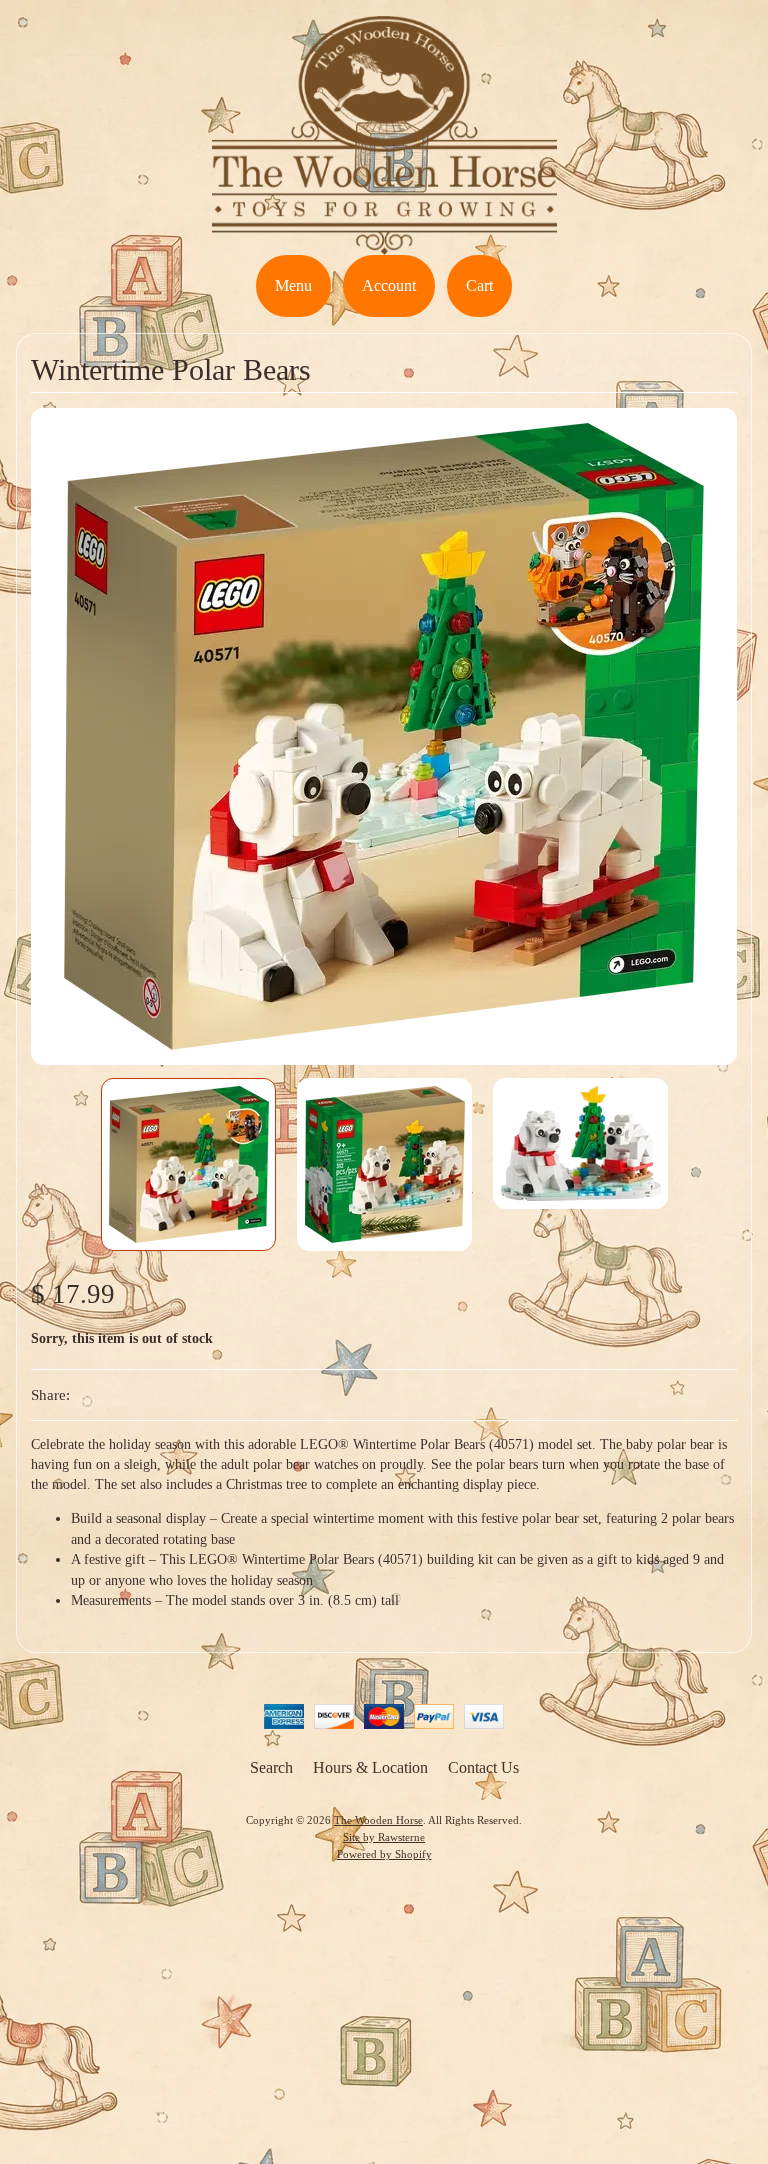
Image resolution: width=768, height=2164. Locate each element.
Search (271, 1767)
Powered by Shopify (384, 1854)
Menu (293, 285)
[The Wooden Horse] (384, 242)
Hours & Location (370, 1767)
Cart (479, 285)
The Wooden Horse (378, 1820)
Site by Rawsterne (384, 1837)
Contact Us (483, 1767)
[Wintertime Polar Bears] (189, 1164)
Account (389, 285)
